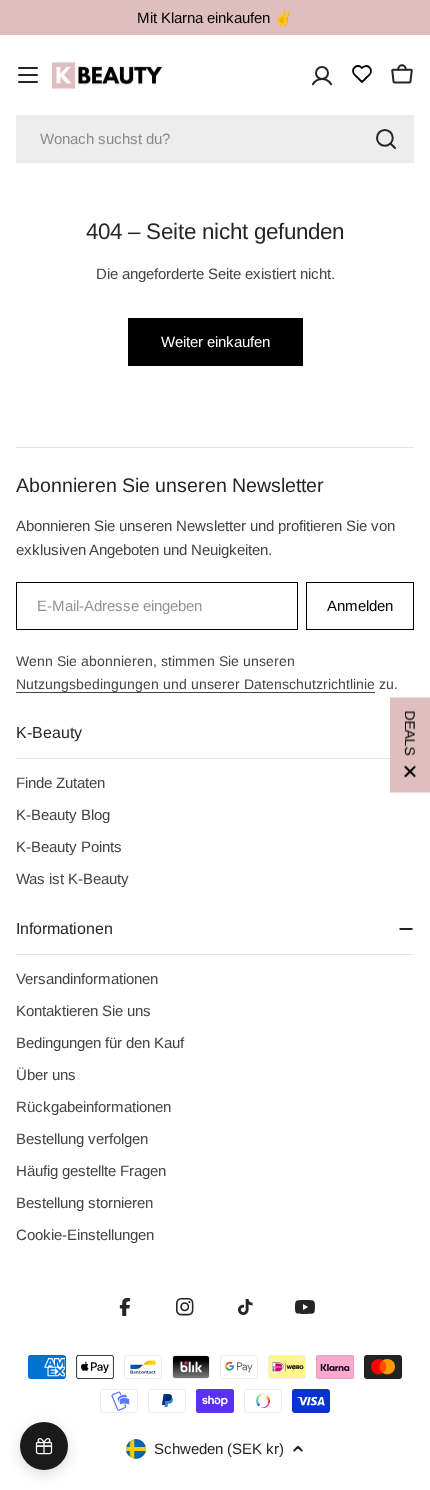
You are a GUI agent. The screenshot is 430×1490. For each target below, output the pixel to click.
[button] (410, 745)
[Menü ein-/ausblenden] (28, 75)
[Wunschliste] (362, 74)
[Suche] (386, 139)
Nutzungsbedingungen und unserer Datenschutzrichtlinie (195, 684)
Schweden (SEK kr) (219, 1448)
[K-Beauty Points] (44, 1446)
